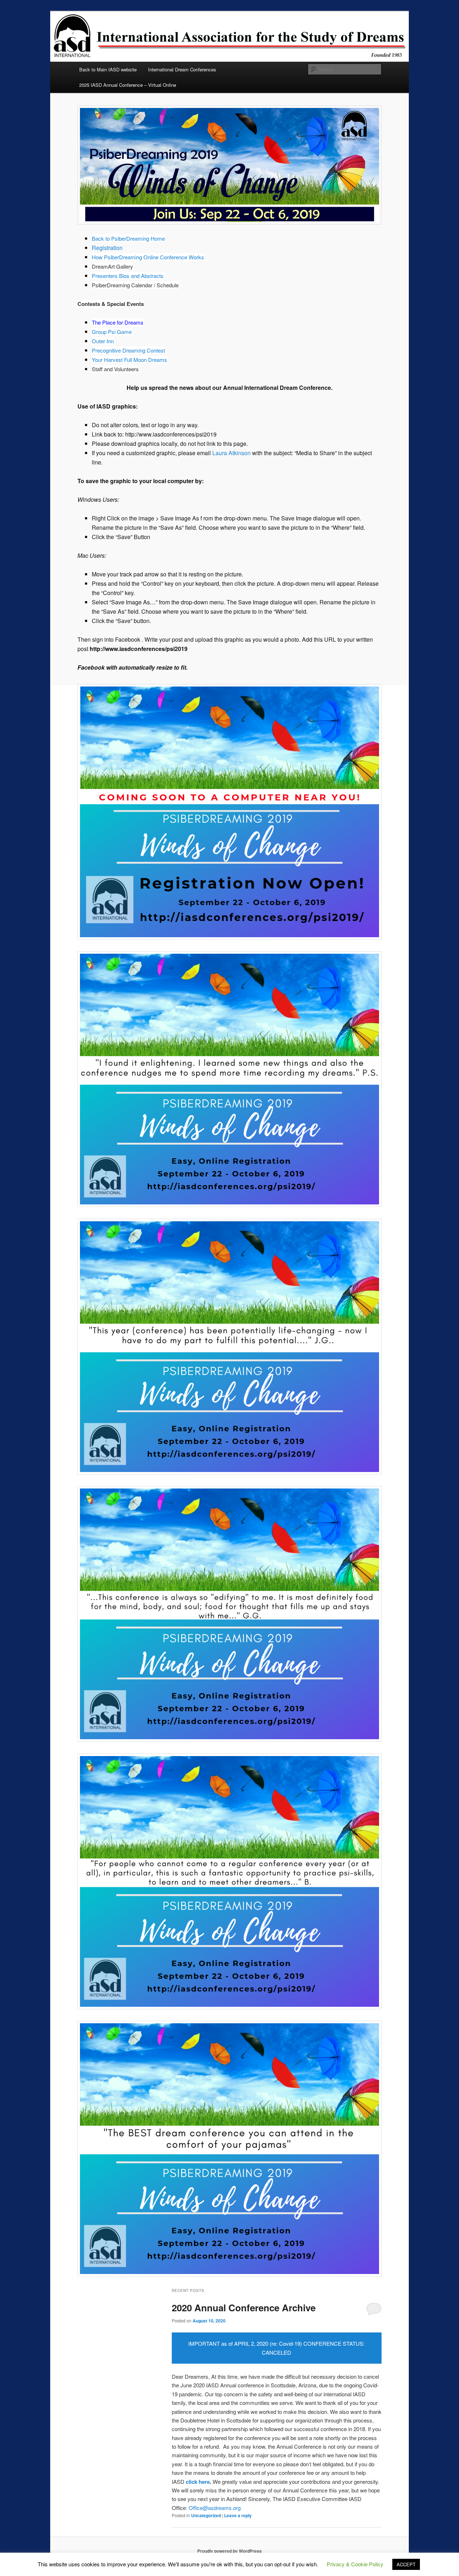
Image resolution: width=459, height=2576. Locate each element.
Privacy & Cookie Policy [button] (355, 2564)
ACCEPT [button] (406, 2564)
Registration (107, 248)
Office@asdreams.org (215, 2508)
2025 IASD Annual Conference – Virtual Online (128, 85)
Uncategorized (206, 2515)
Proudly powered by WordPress (229, 2551)
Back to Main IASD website (108, 69)
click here (198, 2482)
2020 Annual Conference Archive (244, 2308)
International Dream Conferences (182, 69)
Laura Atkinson (231, 453)
